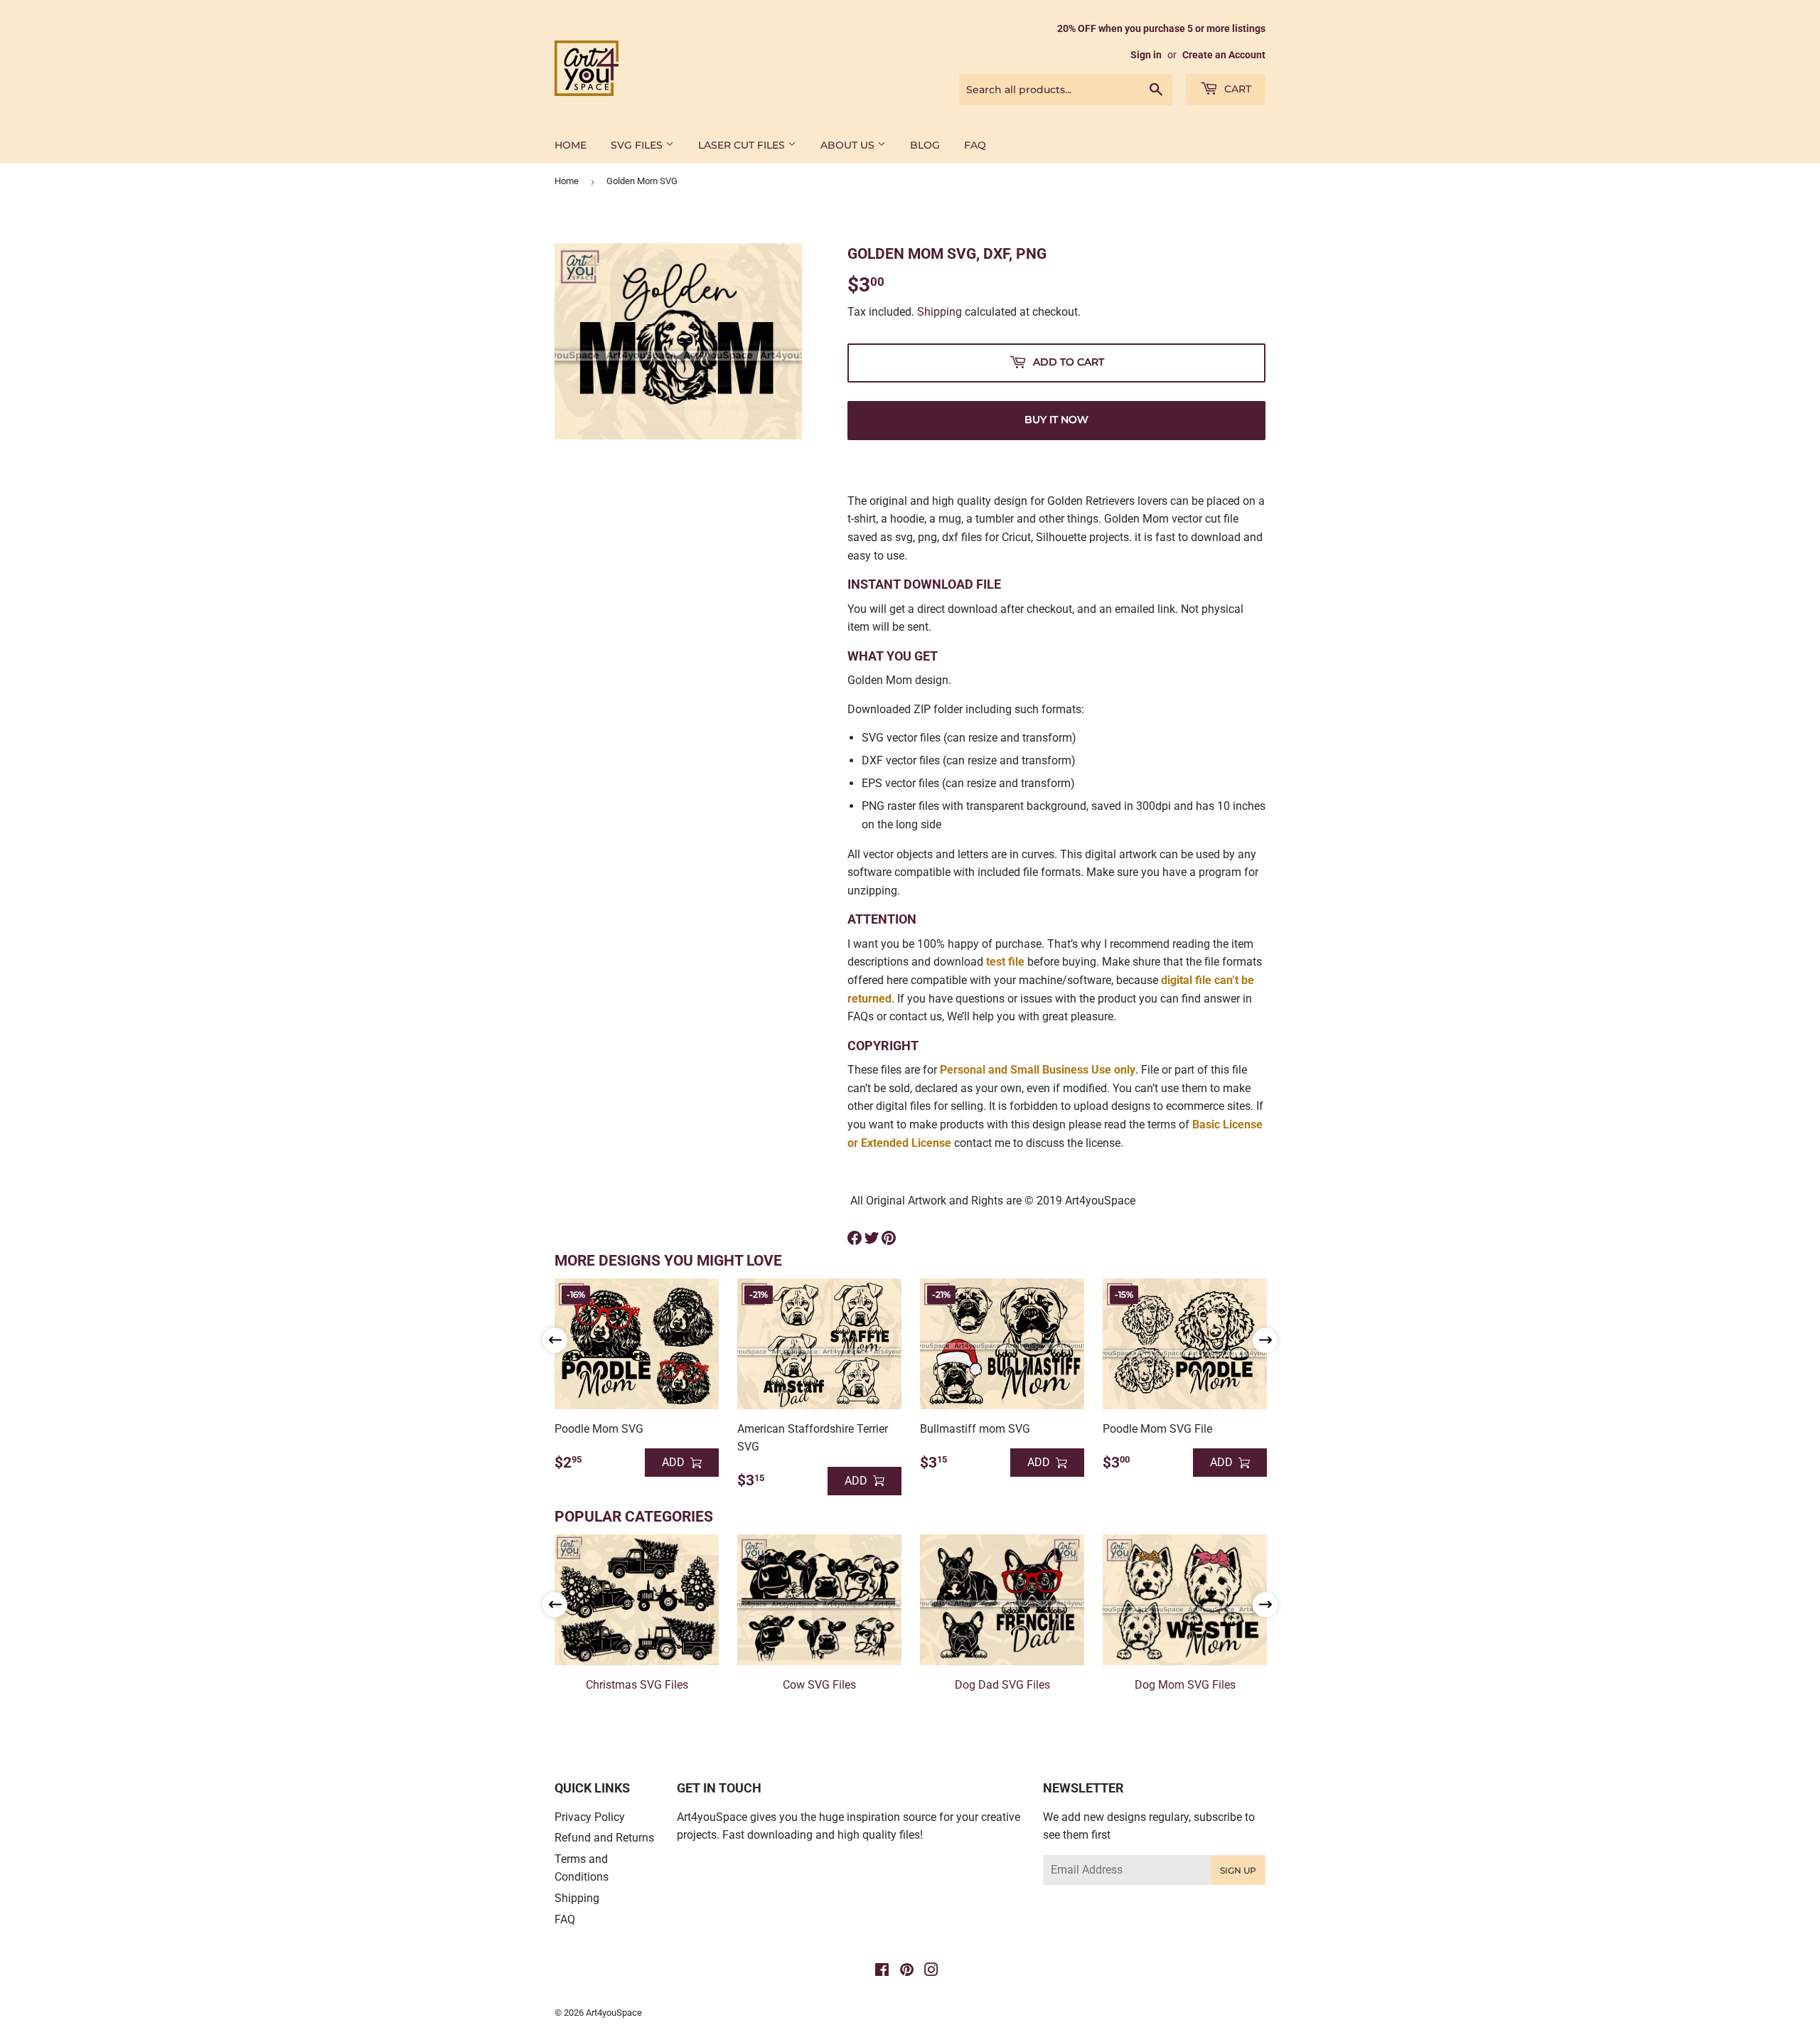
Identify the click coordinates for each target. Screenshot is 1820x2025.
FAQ (975, 145)
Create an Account (1224, 55)
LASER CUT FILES (743, 145)
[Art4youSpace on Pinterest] (907, 1971)
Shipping (940, 312)
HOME (571, 145)
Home (567, 181)
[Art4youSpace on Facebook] (882, 1971)
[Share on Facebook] (855, 1238)
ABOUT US (849, 145)
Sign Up (1238, 1870)
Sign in (1146, 55)
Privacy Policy (590, 1817)
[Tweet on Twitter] (872, 1238)
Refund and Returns (604, 1838)
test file (1005, 962)
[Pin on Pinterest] (889, 1238)
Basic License (1227, 1124)
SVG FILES (638, 145)
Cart (1236, 89)
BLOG (925, 145)
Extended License (906, 1143)
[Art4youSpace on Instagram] (931, 1971)
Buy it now (1056, 420)
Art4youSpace (614, 2013)
